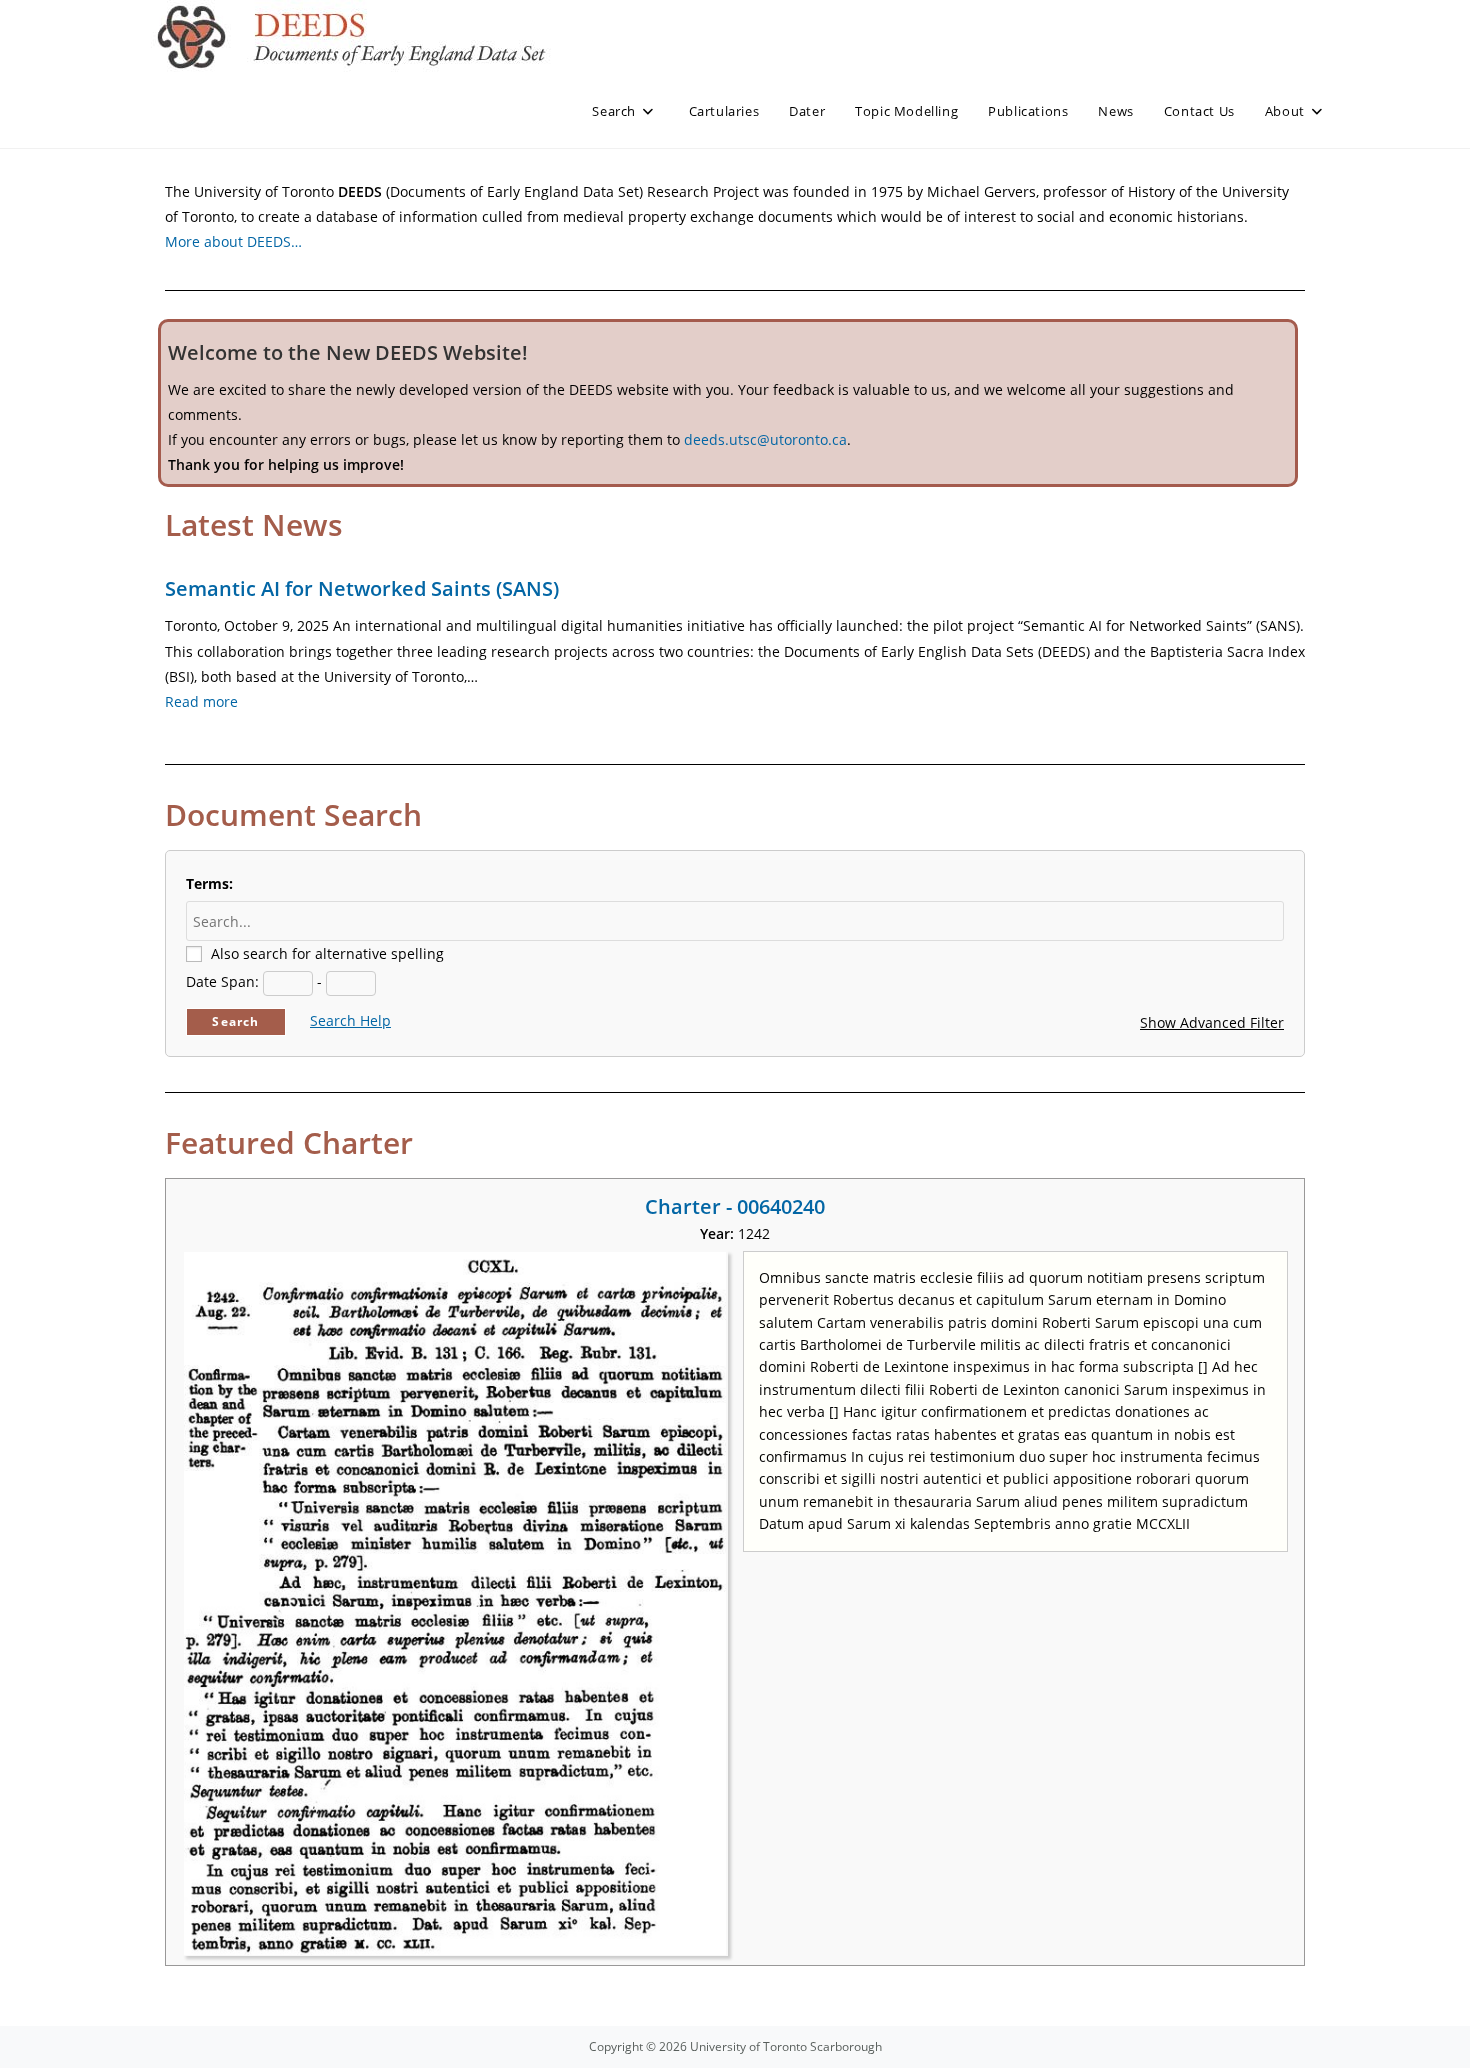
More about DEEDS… (233, 241)
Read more (201, 701)
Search (235, 1021)
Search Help (350, 1020)
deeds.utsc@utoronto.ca (765, 439)
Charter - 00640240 (735, 1206)
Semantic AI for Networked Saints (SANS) (362, 588)
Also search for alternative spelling (327, 953)
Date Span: (222, 981)
